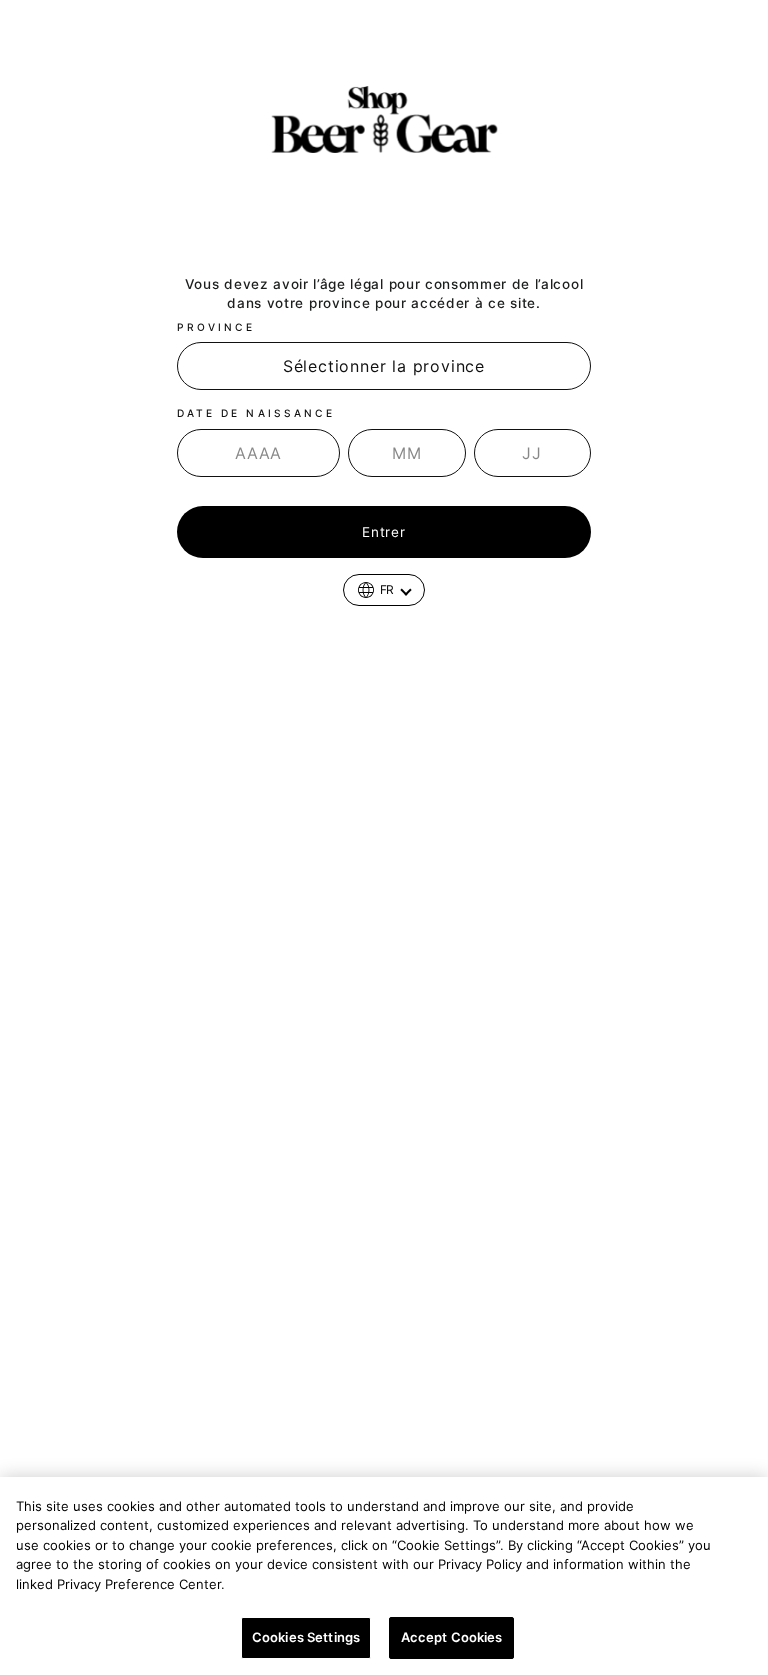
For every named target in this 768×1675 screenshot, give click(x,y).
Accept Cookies (452, 1637)
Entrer (383, 532)
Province (216, 327)
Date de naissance (256, 413)
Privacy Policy (280, 1584)
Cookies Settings (306, 1637)
